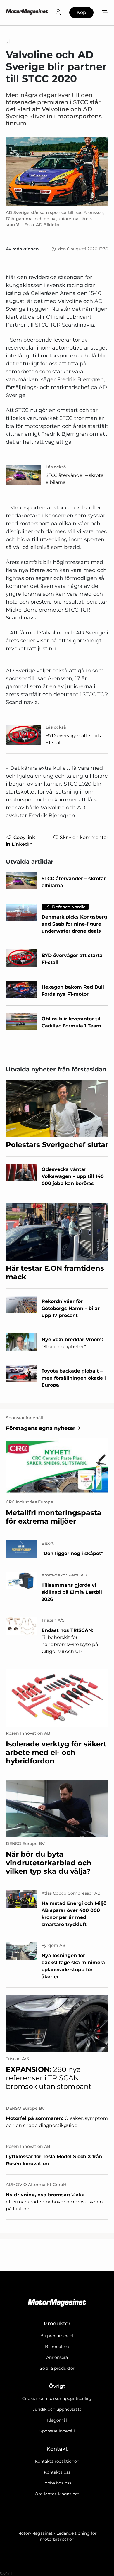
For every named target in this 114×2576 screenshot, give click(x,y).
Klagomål (57, 2420)
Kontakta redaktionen (57, 2461)
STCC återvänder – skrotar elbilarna (75, 479)
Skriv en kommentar (84, 837)
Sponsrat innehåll (57, 2431)
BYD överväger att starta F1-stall (74, 739)
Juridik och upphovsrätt (57, 2409)
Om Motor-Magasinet (57, 2494)
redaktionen (26, 249)
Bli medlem (57, 2347)
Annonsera (57, 2357)
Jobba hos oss (57, 2483)
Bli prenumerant (57, 2336)
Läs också (56, 467)
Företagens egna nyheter (41, 1428)
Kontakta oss (57, 2472)
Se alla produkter (57, 2368)
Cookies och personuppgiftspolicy (57, 2398)
